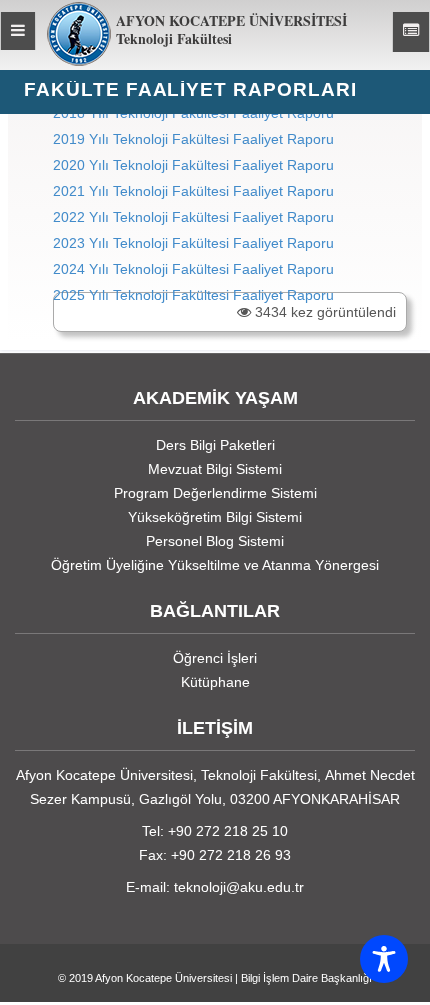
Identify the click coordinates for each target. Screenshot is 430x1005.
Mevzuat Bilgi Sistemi (215, 469)
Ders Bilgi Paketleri (215, 445)
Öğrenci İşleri (215, 658)
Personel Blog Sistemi (215, 541)
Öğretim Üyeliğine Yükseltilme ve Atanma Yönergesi (215, 565)
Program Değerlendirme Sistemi (215, 493)
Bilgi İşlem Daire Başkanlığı (306, 978)
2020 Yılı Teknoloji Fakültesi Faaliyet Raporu (193, 165)
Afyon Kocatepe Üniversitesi (163, 978)
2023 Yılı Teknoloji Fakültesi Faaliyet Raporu (193, 243)
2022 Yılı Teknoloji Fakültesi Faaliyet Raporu (193, 217)
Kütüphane (215, 682)
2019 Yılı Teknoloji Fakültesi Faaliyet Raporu (193, 139)
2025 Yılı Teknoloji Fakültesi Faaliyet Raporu (193, 295)
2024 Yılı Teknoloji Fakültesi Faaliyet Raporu (193, 269)
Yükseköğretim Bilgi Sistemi (215, 517)
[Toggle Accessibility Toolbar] (384, 959)
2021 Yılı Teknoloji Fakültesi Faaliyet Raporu (193, 191)
